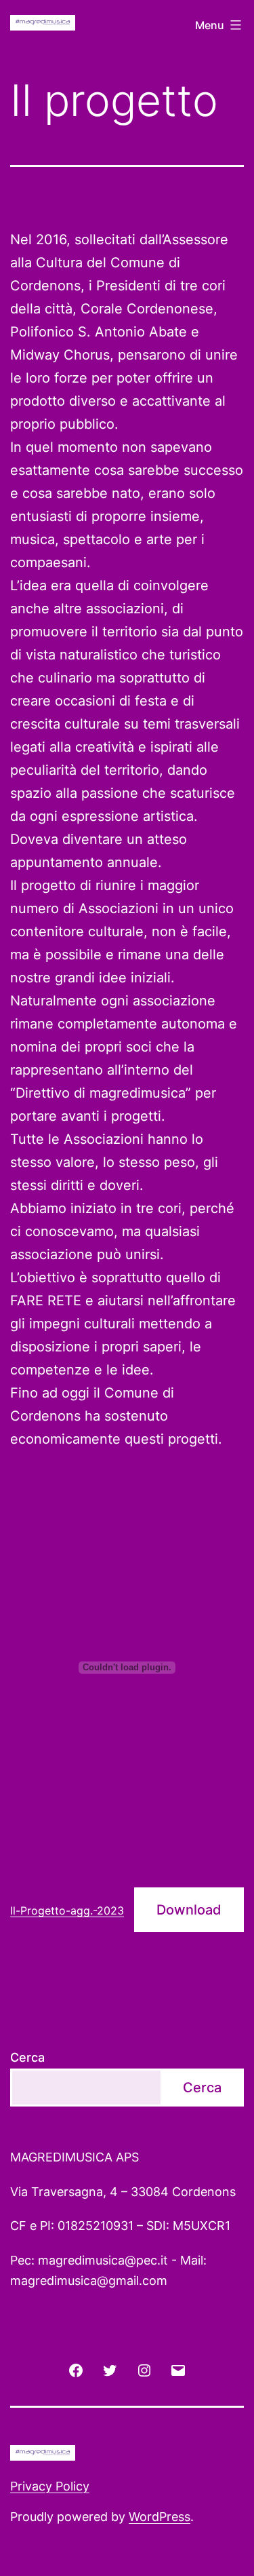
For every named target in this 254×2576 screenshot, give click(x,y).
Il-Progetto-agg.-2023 (67, 1910)
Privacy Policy (50, 2486)
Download (189, 1910)
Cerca (27, 2057)
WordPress (160, 2517)
